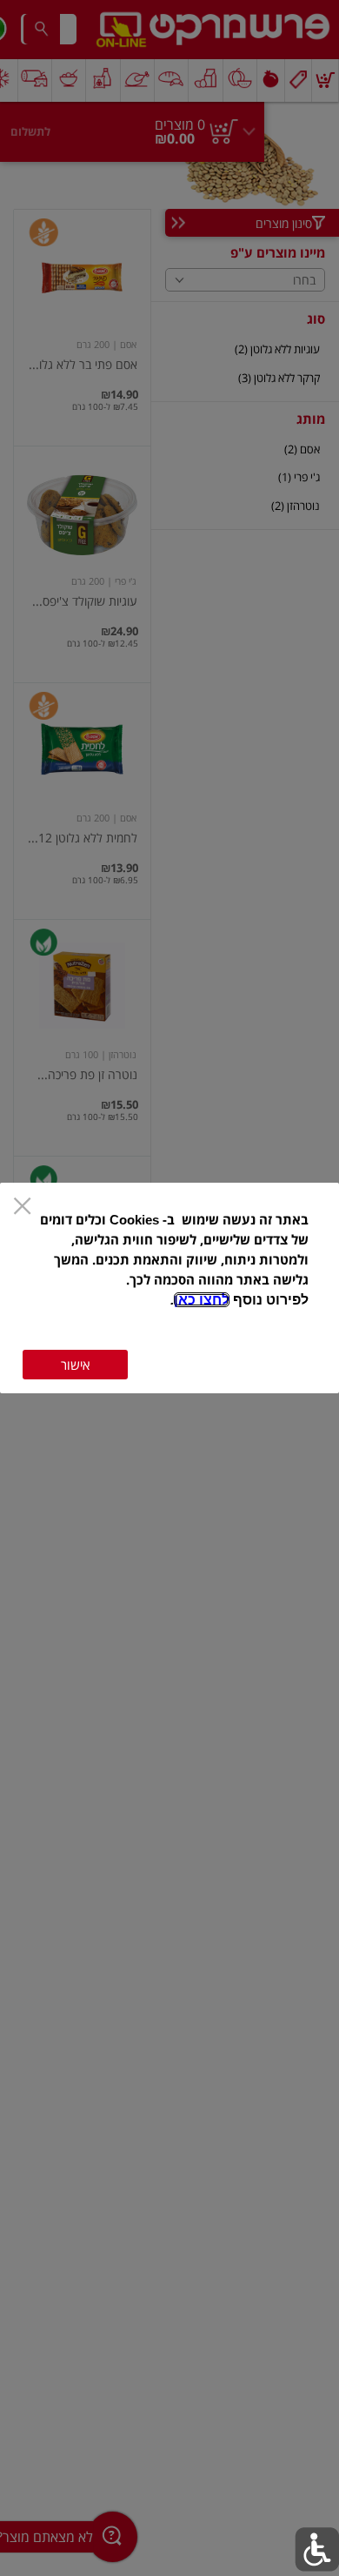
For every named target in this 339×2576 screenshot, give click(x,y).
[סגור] (22, 1207)
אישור (75, 1365)
